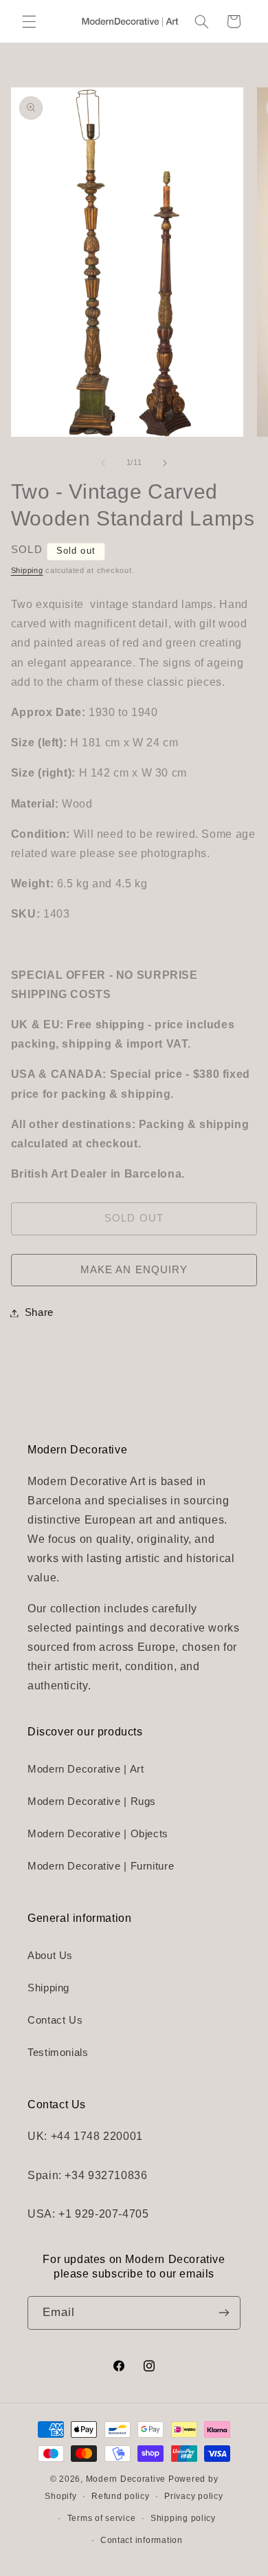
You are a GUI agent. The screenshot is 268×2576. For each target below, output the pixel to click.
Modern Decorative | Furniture (101, 1866)
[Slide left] (103, 463)
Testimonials (58, 2053)
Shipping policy (183, 2518)
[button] (29, 21)
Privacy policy (193, 2496)
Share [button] (39, 1312)
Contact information (142, 2540)
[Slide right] (165, 463)
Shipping (27, 570)
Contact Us (55, 2020)
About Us (50, 1956)
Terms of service (102, 2518)
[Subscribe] (224, 2313)
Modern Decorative (126, 2479)
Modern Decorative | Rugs (92, 1801)
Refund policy (121, 2496)
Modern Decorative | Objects (98, 1834)
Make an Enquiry (134, 1270)
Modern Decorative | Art (86, 1769)
